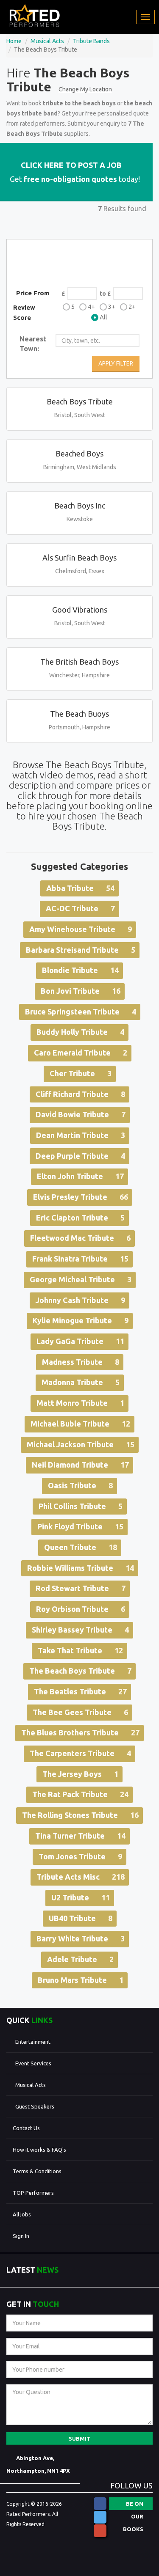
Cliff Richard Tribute (80, 1094)
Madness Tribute (81, 1362)
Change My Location (85, 89)
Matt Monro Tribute (80, 1403)
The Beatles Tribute (80, 1691)
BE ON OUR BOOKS (133, 2505)
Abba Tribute (80, 888)
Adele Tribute (80, 1959)
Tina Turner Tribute (80, 1836)
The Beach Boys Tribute (80, 1671)
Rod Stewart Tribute (81, 1588)
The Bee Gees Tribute (80, 1712)
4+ (91, 307)
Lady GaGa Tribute (80, 1341)
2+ (132, 307)
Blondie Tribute (80, 970)
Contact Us (26, 2128)
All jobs (22, 2214)
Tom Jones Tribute (80, 1856)
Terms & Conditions (37, 2171)
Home (14, 41)
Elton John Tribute (80, 1176)
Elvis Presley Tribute (81, 1197)
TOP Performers (33, 2193)
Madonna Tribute (81, 1382)
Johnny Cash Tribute (80, 1300)
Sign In (21, 2236)
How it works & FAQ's (39, 2150)
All (103, 317)
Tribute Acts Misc (81, 1877)
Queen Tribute (81, 1547)
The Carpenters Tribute (80, 1753)
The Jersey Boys (80, 1774)
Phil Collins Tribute (81, 1506)
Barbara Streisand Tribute (81, 950)
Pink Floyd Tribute (80, 1526)
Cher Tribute (81, 1073)
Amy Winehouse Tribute (81, 929)
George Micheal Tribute (81, 1279)
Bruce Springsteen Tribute (81, 1012)
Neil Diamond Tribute (80, 1465)
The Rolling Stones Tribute (80, 1815)
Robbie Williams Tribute (81, 1568)
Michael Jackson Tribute (81, 1444)
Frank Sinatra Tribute (80, 1259)
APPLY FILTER (116, 363)
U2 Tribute (81, 1897)
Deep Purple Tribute (80, 1156)
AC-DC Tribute (80, 908)
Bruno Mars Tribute (81, 1980)
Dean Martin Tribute (81, 1135)
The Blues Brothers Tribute (80, 1732)
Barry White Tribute (81, 1938)
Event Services (33, 2063)
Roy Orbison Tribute (81, 1609)
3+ (112, 307)
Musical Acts (47, 41)
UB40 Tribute (81, 1918)
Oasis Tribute (80, 1485)
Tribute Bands (91, 41)
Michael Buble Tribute (80, 1424)
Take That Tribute (80, 1650)
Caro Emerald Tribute (81, 1053)
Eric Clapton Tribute (80, 1218)
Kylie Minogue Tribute (81, 1320)
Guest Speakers (35, 2106)
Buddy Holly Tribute (80, 1032)
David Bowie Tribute (81, 1114)
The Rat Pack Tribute (80, 1794)
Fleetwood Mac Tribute (80, 1238)
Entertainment (33, 2042)
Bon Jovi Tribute (81, 991)
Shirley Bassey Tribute (80, 1630)
